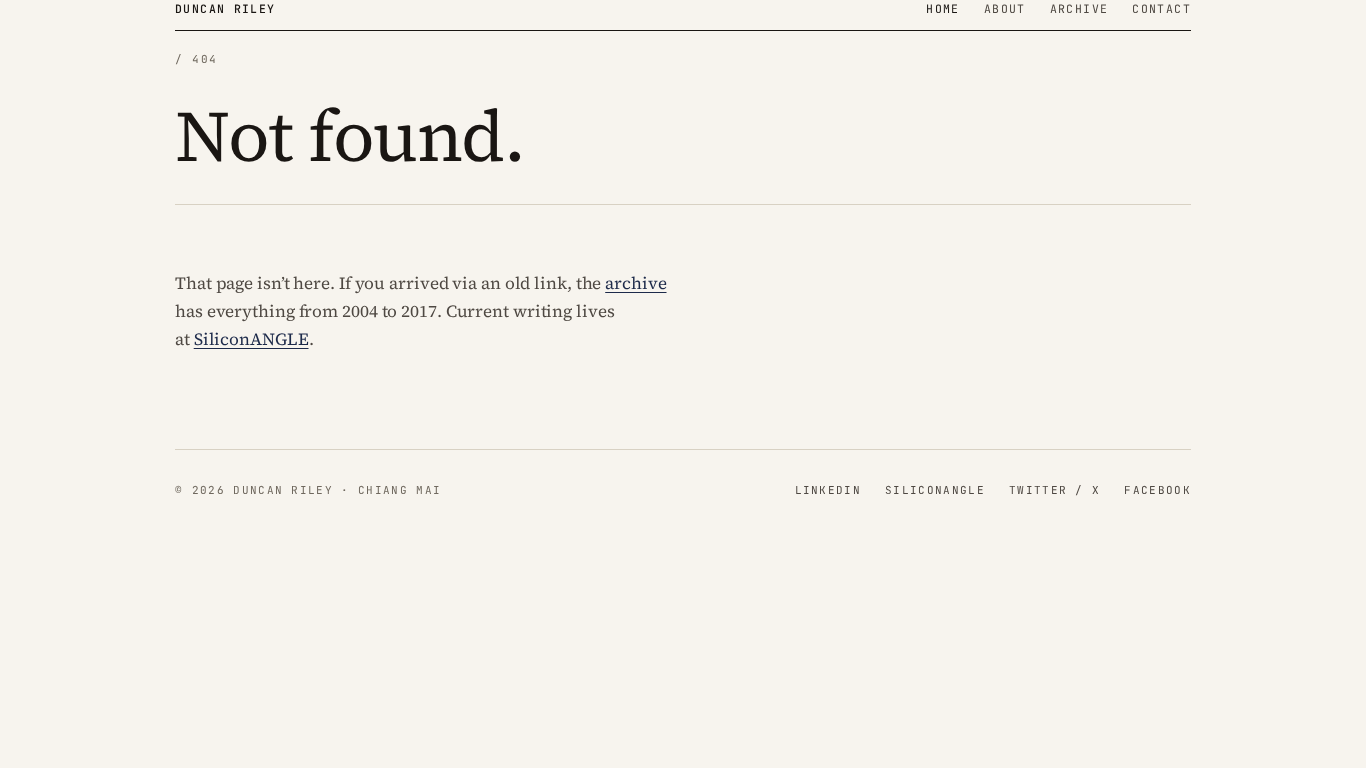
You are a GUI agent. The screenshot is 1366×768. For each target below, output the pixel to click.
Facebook (1157, 490)
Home (943, 8)
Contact (1161, 8)
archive (635, 283)
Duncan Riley (225, 8)
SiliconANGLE (251, 339)
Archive (1079, 8)
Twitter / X (1055, 490)
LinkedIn (828, 490)
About (1005, 8)
